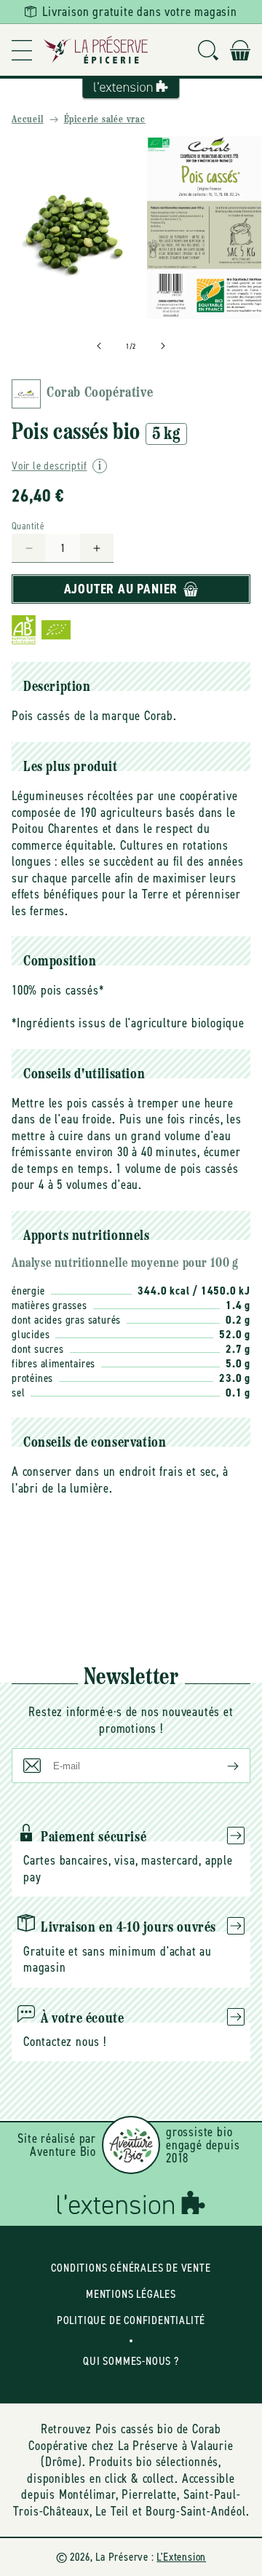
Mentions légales (131, 2294)
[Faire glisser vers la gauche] (99, 346)
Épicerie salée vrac (105, 120)
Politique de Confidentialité (131, 2320)
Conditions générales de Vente (131, 2268)
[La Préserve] (96, 50)
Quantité (28, 526)
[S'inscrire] (221, 1766)
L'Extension (181, 2557)
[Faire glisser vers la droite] (163, 346)
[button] (22, 50)
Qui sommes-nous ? (131, 2361)
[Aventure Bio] (131, 2145)
